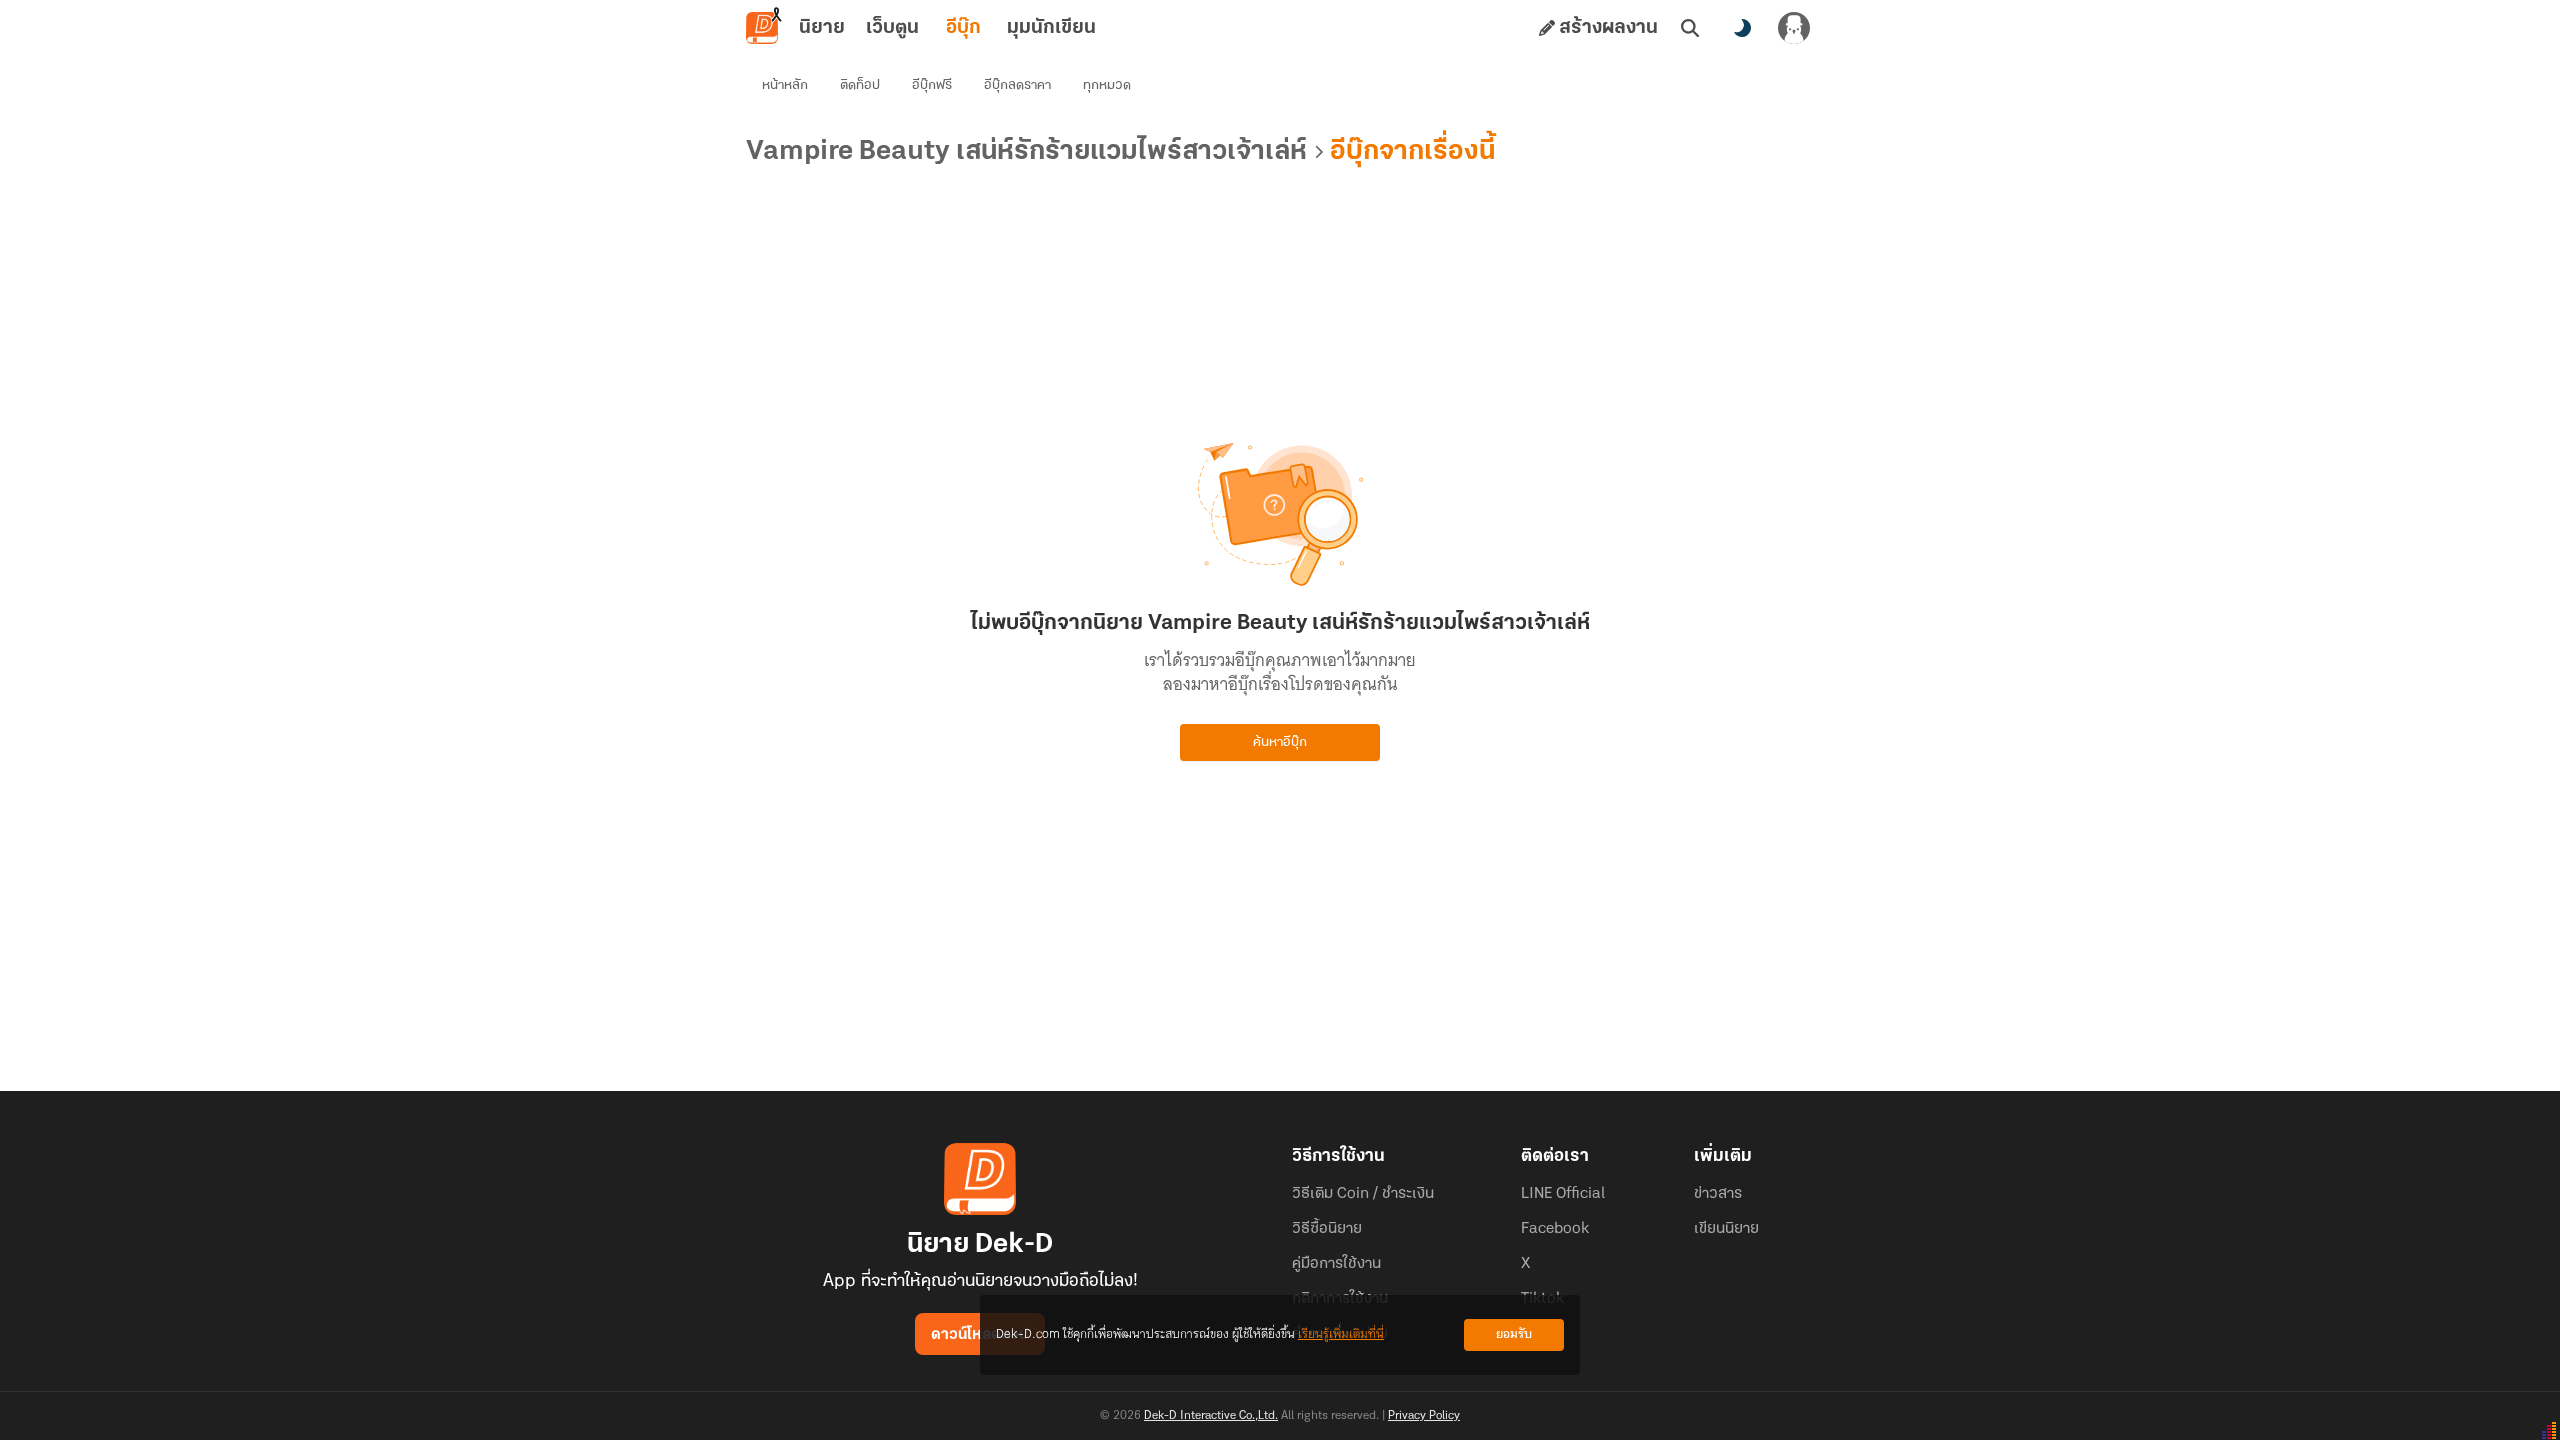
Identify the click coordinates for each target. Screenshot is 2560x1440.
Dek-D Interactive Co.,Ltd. (1211, 1416)
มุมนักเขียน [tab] (1051, 28)
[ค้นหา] (1690, 28)
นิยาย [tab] (822, 28)
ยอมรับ (1514, 1334)
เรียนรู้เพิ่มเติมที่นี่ (1341, 1334)
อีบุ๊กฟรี (932, 85)
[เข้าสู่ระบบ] (1794, 28)
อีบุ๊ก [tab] (963, 28)
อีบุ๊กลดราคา (1017, 85)
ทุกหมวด (1107, 85)
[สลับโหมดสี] (1742, 28)
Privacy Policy (1424, 1416)
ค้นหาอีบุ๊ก (1280, 742)
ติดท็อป (860, 85)
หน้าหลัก (785, 85)
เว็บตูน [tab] (892, 28)
